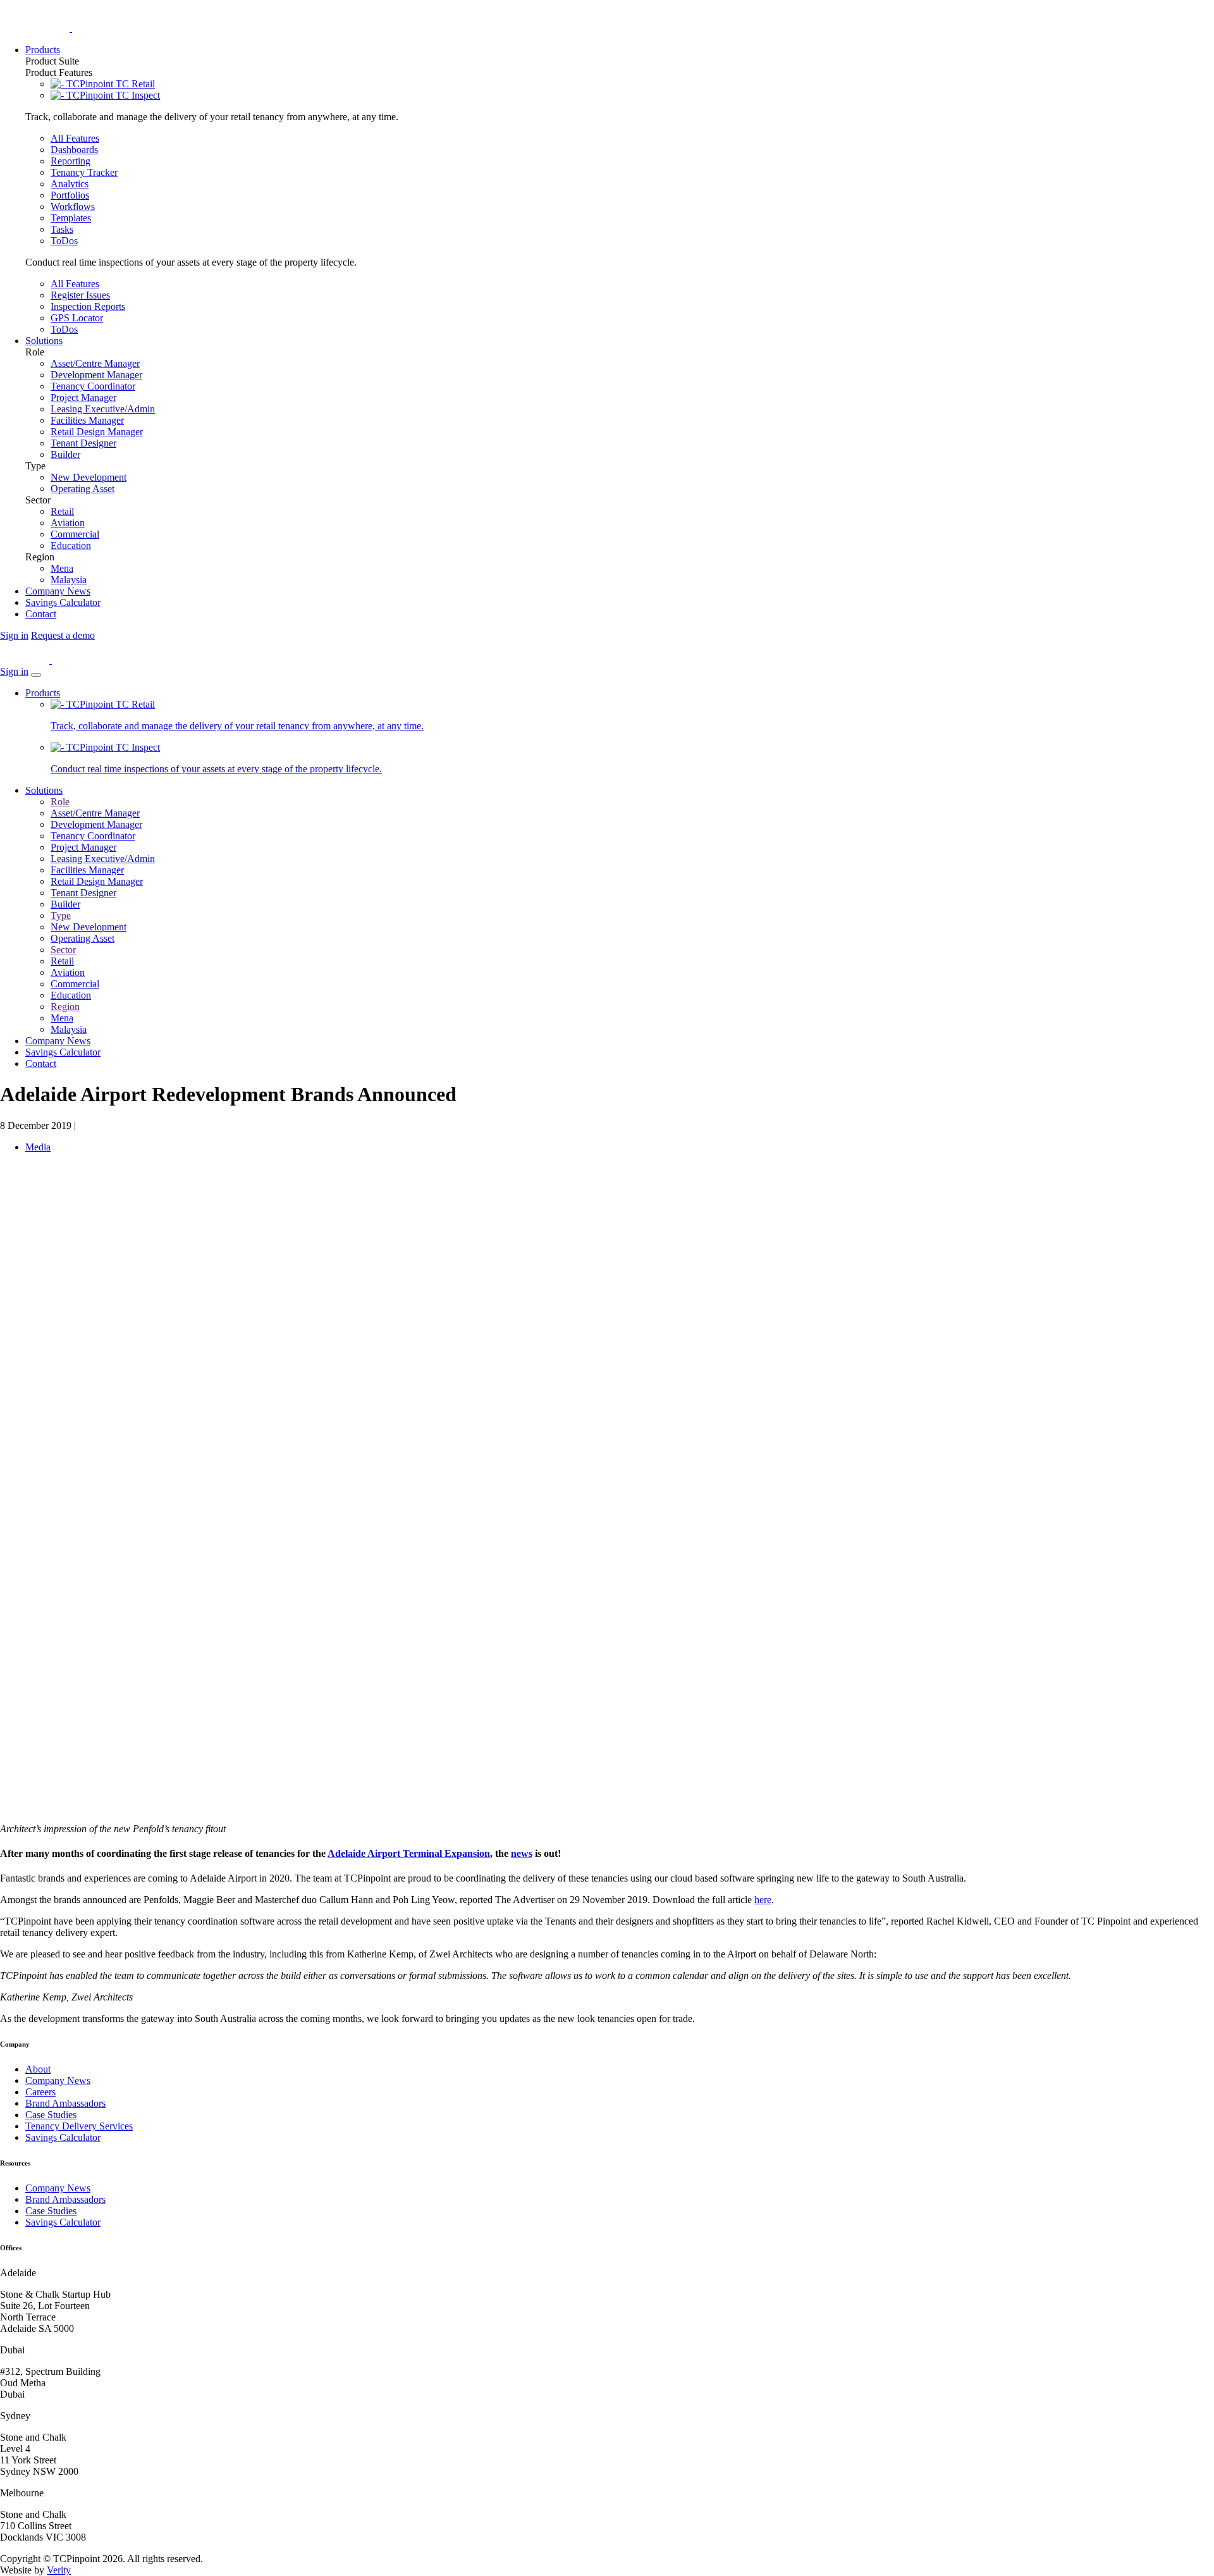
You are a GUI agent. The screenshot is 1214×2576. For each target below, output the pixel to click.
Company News (58, 1041)
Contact (41, 1063)
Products (43, 693)
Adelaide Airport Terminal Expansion (409, 1853)
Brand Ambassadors (65, 2103)
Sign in (14, 635)
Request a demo (63, 635)
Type (61, 915)
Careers (40, 2092)
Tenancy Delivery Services (79, 2126)
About (38, 2069)
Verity (59, 2570)
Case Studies (51, 2115)
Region (65, 1007)
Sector (63, 950)
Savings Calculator (63, 1052)
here (763, 1900)
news (522, 1853)
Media (38, 1147)
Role (60, 802)
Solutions (44, 790)
